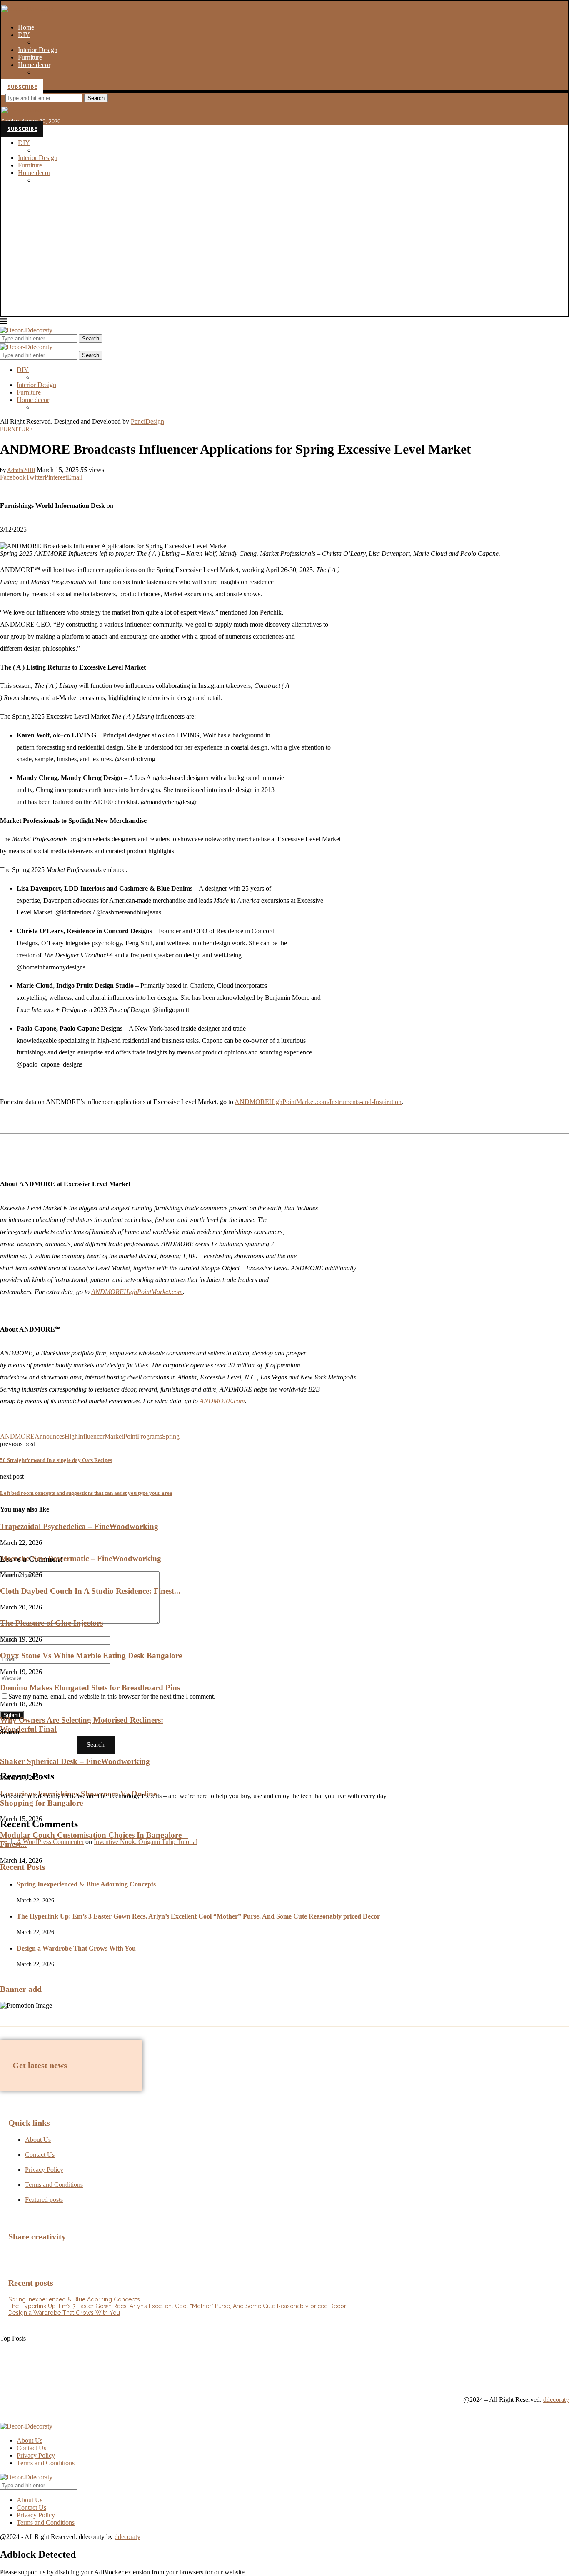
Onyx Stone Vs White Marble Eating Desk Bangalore (91, 1655)
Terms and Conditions (46, 2463)
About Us (30, 2440)
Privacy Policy (36, 2455)
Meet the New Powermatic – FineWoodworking (81, 1558)
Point (130, 1436)
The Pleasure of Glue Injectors (51, 1623)
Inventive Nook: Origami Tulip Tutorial (146, 1842)
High (71, 1436)
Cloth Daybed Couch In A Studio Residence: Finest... (90, 1591)
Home (26, 27)
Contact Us (31, 2448)
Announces (50, 1436)
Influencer (91, 1436)
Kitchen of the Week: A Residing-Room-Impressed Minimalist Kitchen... (95, 2376)
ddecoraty (556, 2400)
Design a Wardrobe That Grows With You (76, 1948)
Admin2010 (21, 470)
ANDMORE (17, 1436)
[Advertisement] (284, 254)
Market (114, 1436)
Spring (171, 1436)
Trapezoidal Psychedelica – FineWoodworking (79, 1526)
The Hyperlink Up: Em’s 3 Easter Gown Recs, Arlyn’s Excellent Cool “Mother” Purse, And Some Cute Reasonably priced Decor (198, 1916)
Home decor (34, 65)
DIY (24, 35)
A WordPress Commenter (50, 1842)
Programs (150, 1436)
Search (96, 98)
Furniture (30, 57)
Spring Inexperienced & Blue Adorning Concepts (86, 1884)
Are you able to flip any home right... (49, 2361)
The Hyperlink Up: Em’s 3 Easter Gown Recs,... (64, 2346)
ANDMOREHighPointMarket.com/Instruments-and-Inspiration (318, 1102)
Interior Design (38, 50)
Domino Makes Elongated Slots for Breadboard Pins (90, 1688)
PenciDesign (147, 421)
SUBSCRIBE (22, 87)
